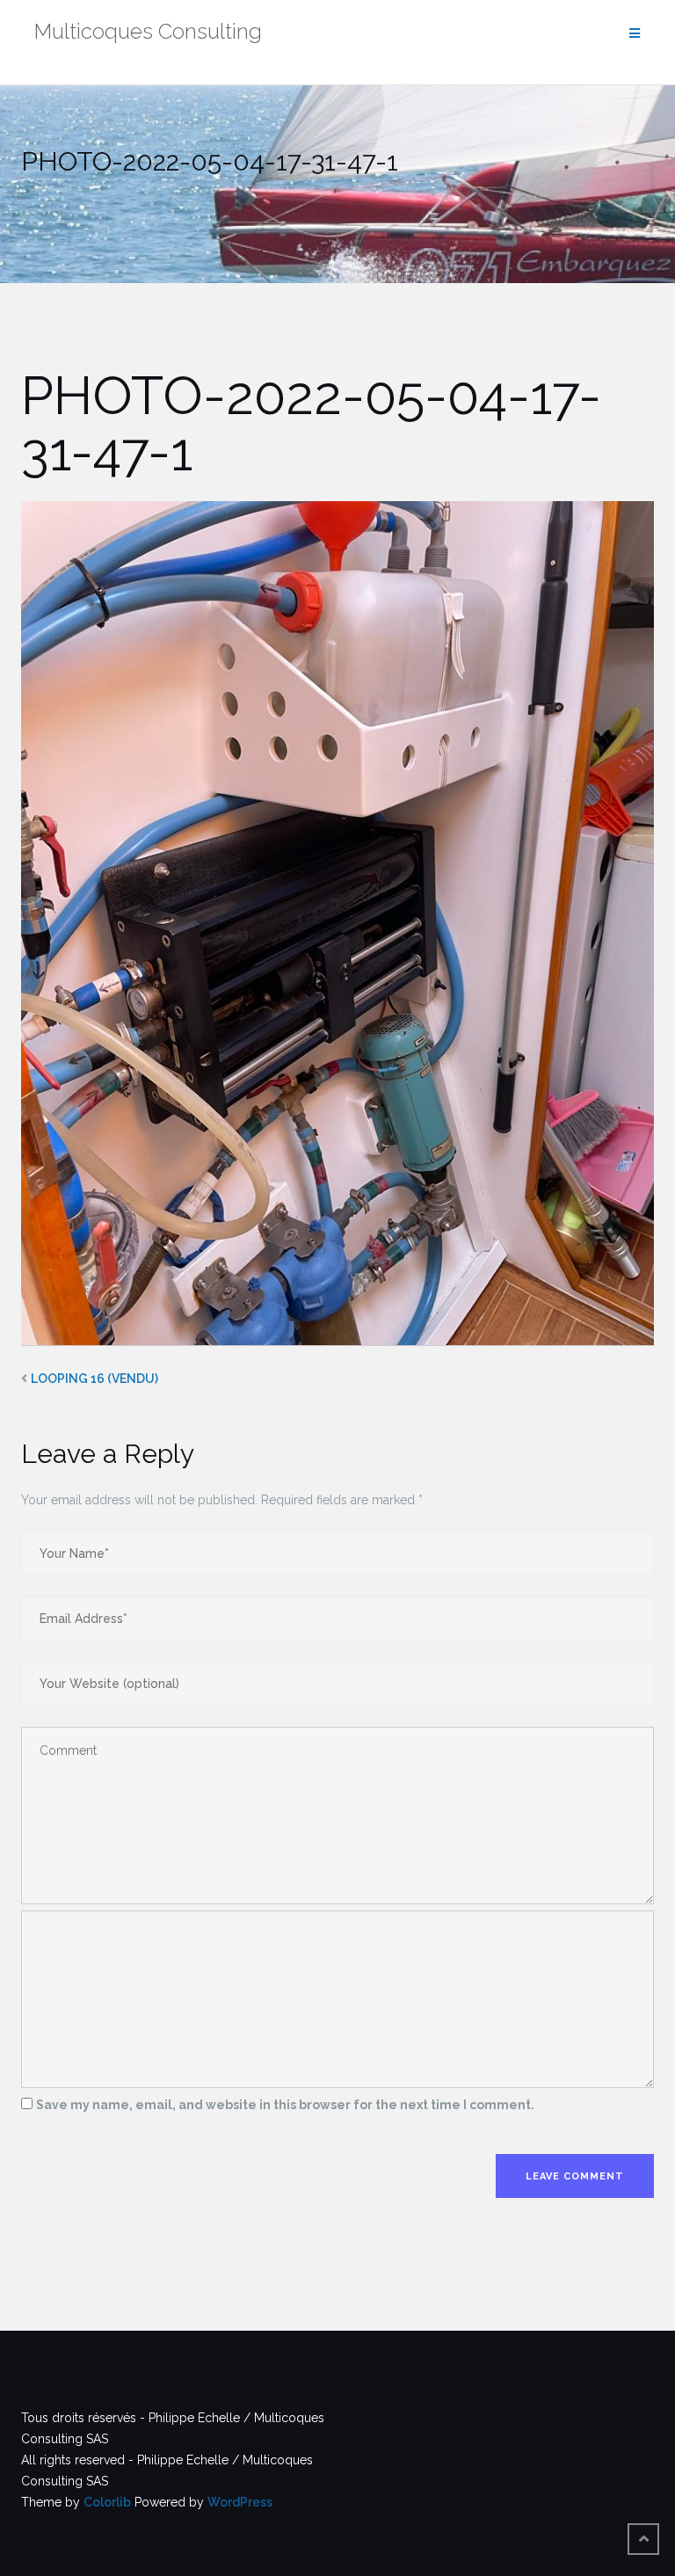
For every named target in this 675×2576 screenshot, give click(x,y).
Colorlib (107, 2502)
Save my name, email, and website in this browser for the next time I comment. (285, 2105)
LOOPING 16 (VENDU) (94, 1379)
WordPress (240, 2502)
